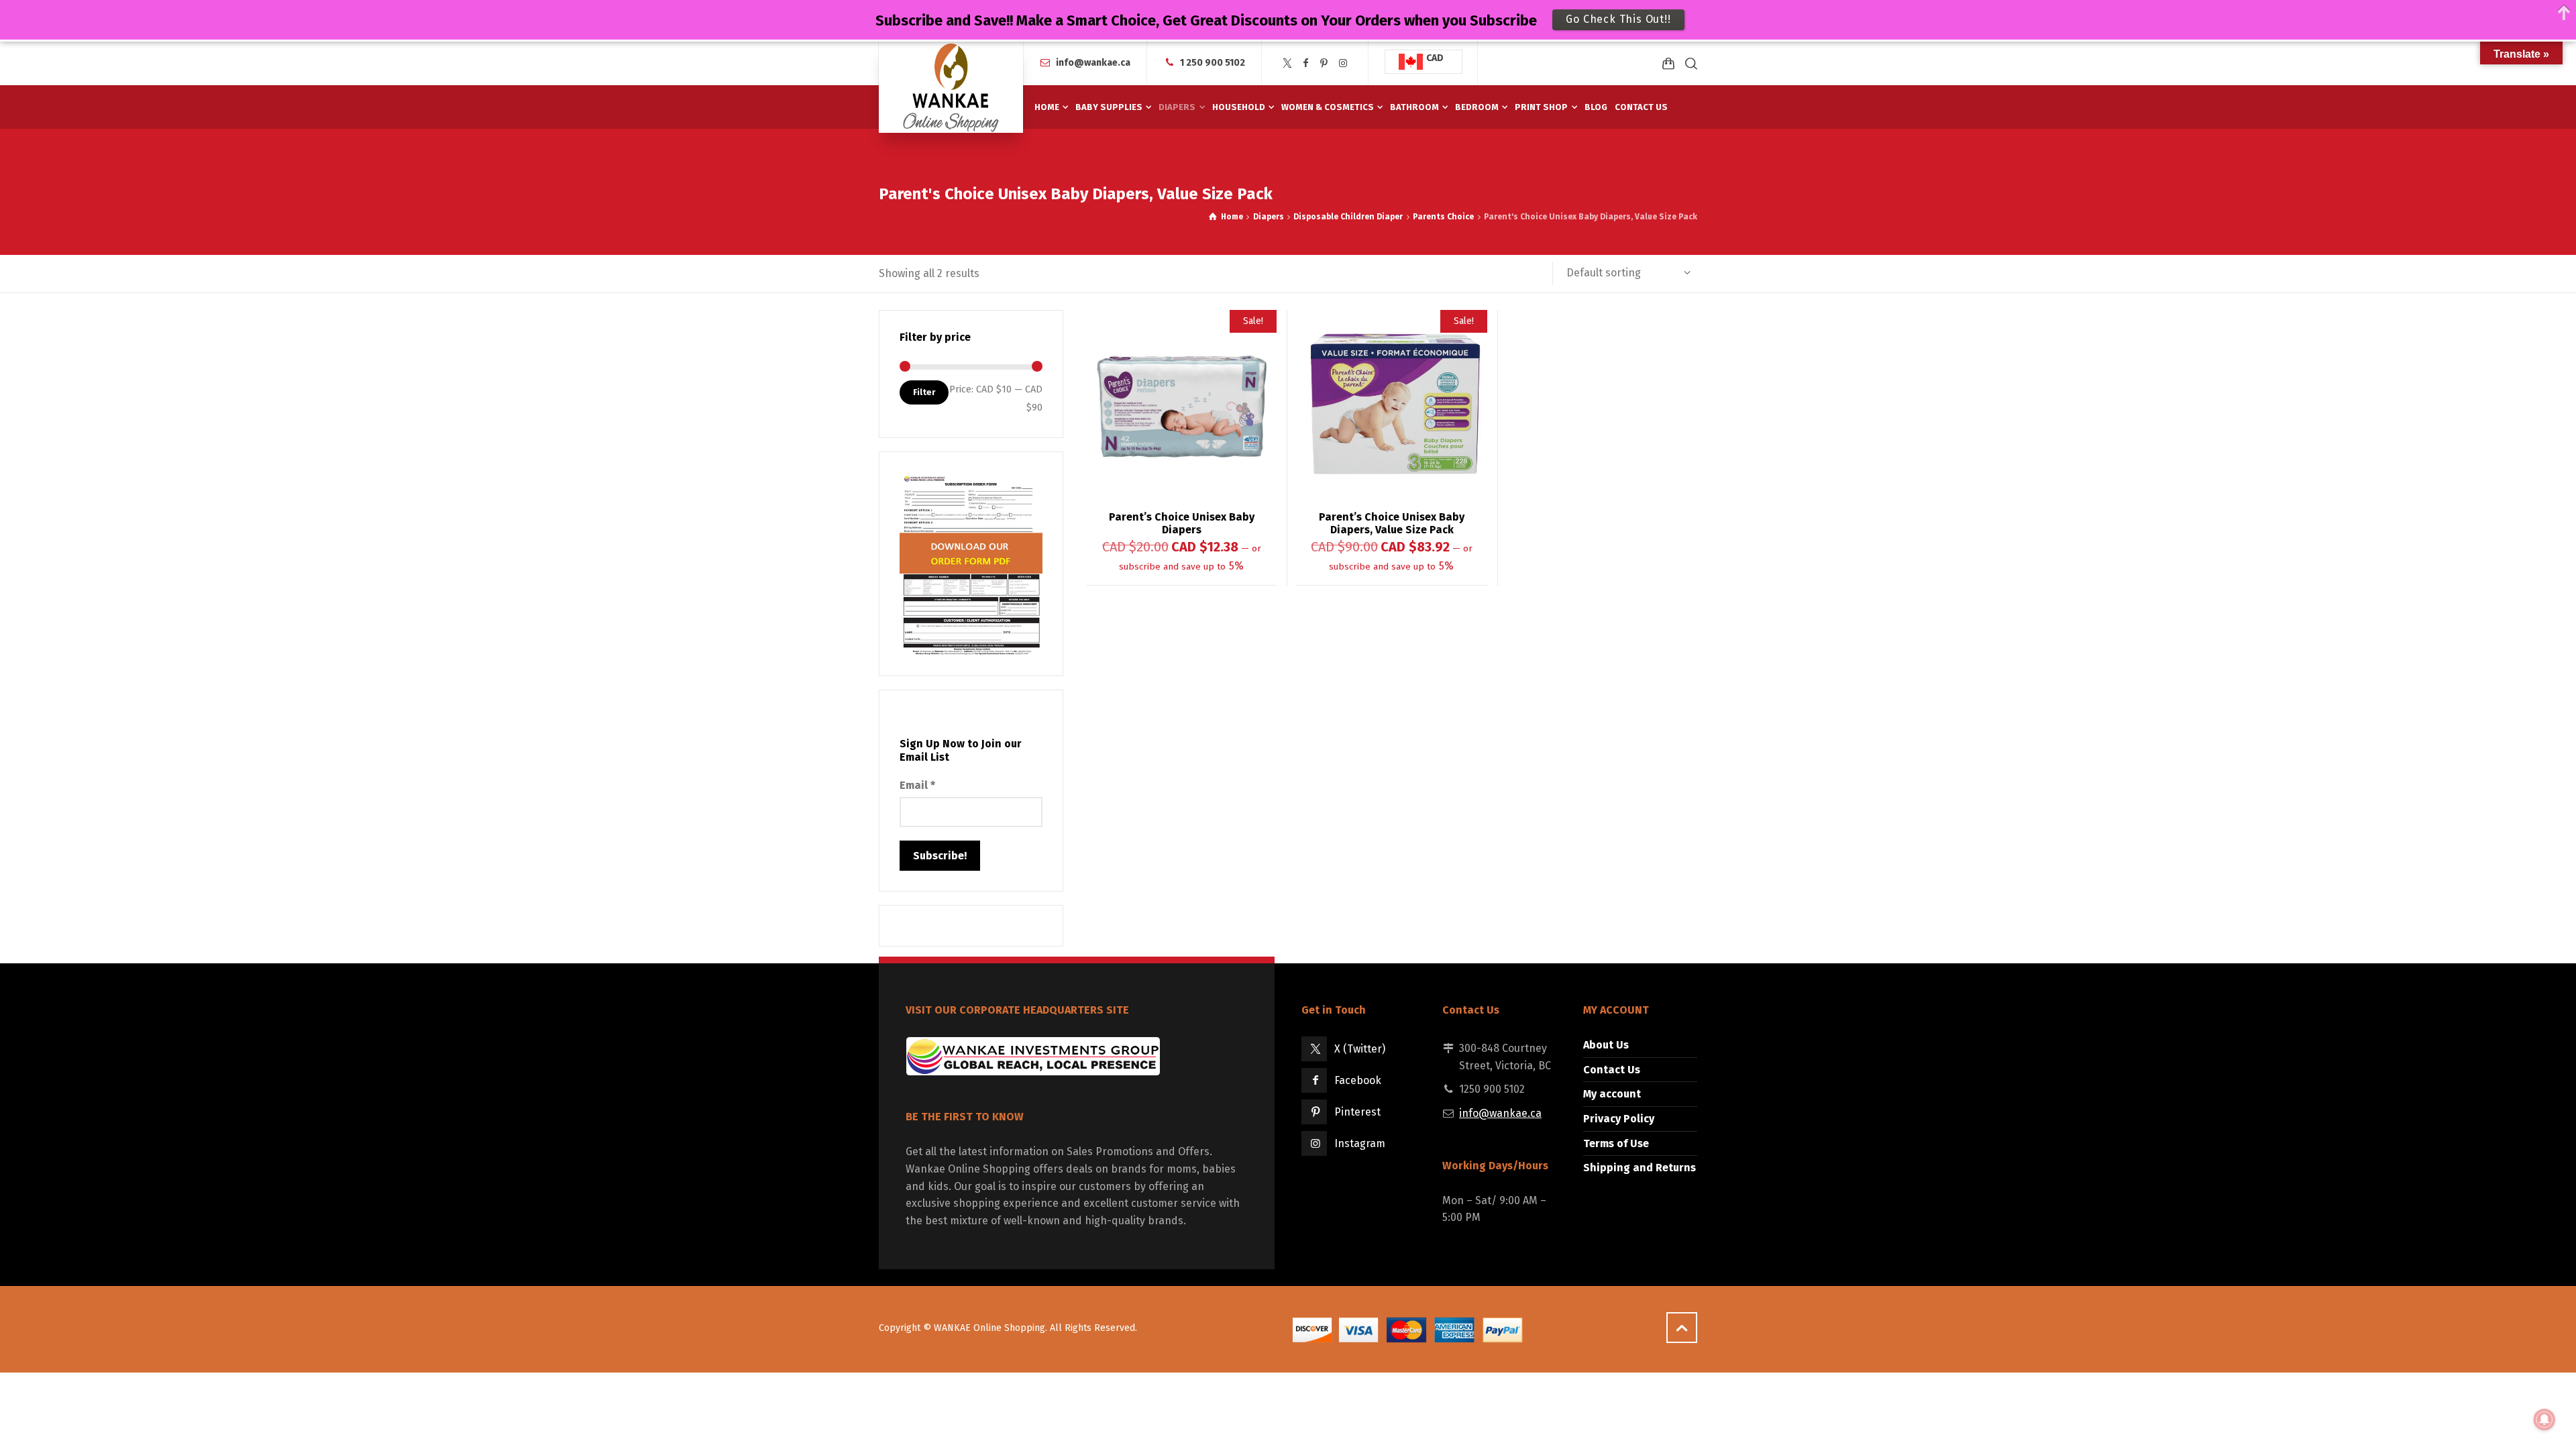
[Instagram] (1343, 63)
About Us (1606, 1045)
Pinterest (1357, 1112)
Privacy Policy (1619, 1119)
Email (917, 785)
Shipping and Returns (1640, 1168)
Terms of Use (1616, 1143)
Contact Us (1612, 1070)
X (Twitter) (1360, 1049)
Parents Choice (1443, 217)
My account (1612, 1094)
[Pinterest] (1324, 63)
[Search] (1688, 63)
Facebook (1358, 1080)
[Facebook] (1306, 63)
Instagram (1360, 1143)
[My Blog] (951, 87)
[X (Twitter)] (1287, 63)
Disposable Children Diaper (1348, 217)
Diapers (1269, 217)
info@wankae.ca (1093, 63)
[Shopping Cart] (1668, 63)
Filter (924, 392)
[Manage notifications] (2544, 1419)
